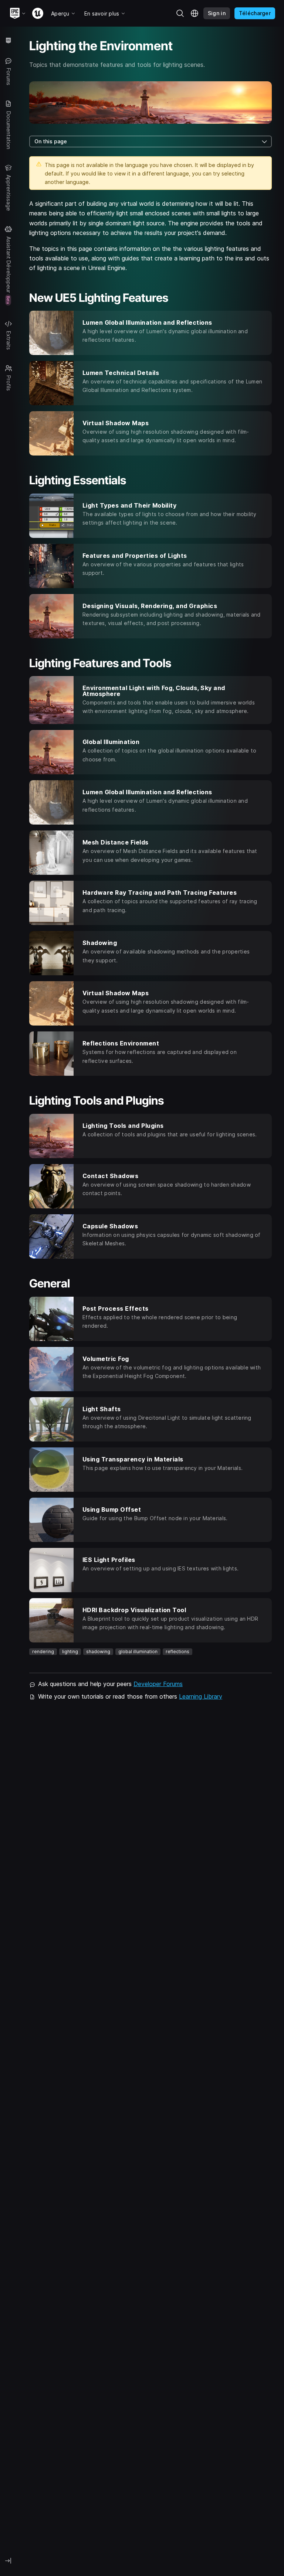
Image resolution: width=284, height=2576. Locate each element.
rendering (43, 1652)
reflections (177, 1652)
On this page (51, 141)
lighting (70, 1652)
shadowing (98, 1652)
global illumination (138, 1652)
